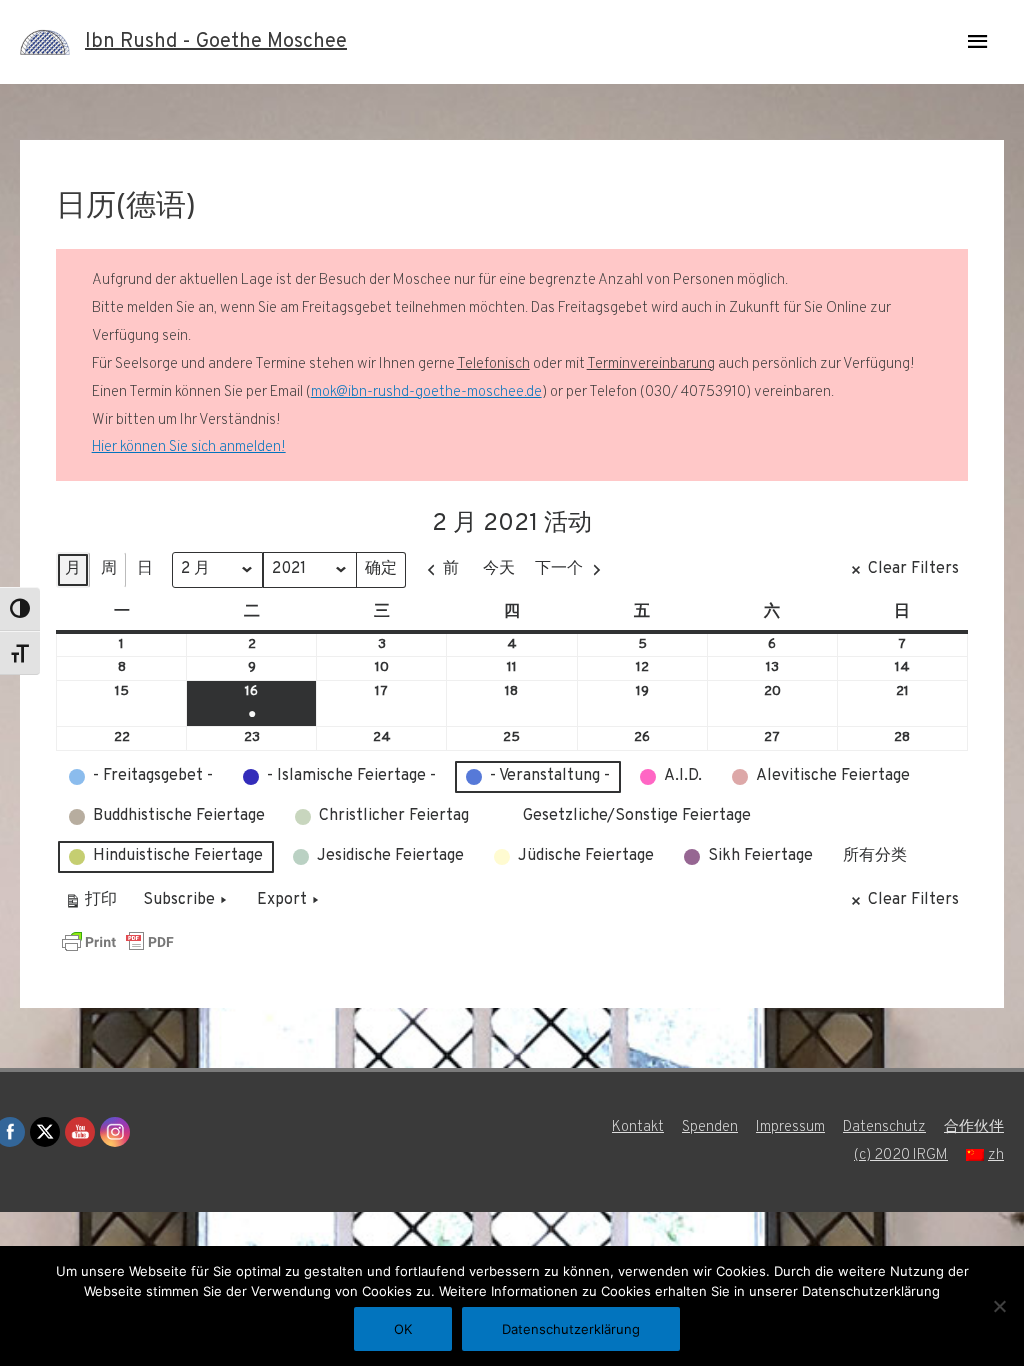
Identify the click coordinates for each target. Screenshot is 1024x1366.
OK (403, 1329)
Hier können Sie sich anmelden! (189, 447)
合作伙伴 (974, 1127)
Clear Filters (913, 569)
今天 (499, 569)
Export (282, 900)
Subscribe (179, 900)
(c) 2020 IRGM (901, 1155)
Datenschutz (884, 1127)
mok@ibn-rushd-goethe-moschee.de (426, 392)
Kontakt (638, 1127)
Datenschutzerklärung (571, 1329)
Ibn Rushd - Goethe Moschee (216, 42)
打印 (90, 904)
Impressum (790, 1127)
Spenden (710, 1127)
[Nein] (999, 1306)
